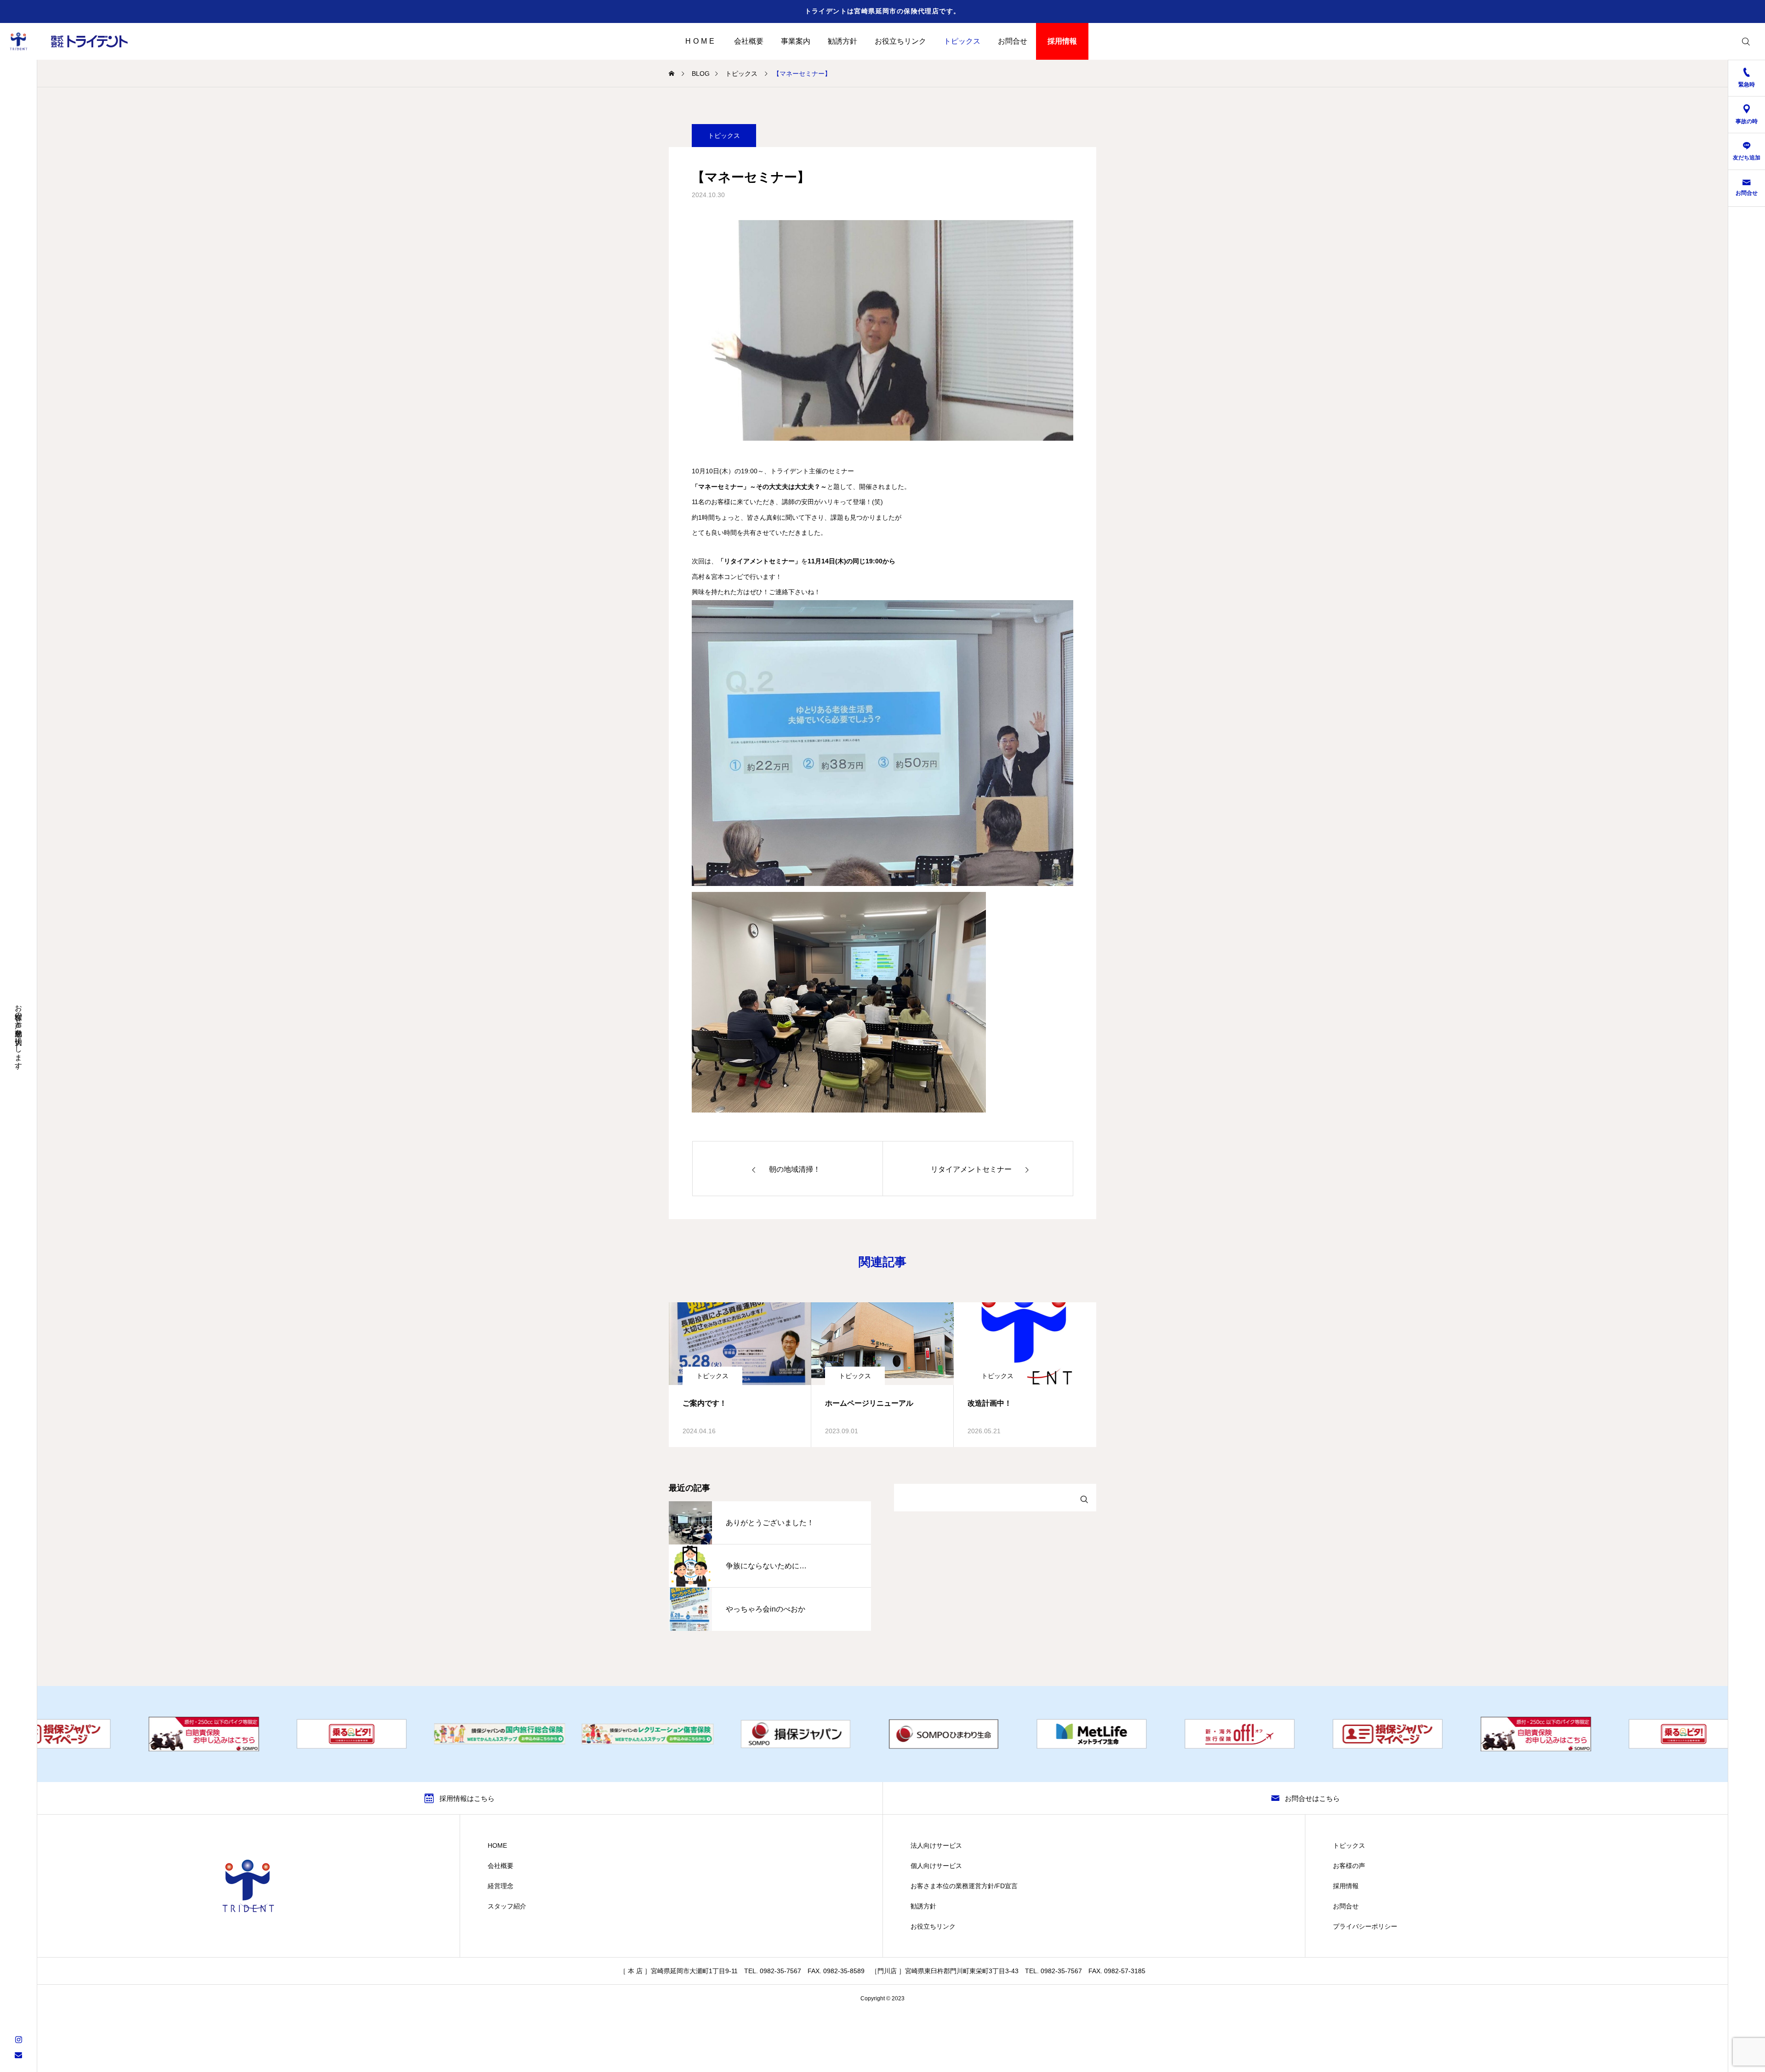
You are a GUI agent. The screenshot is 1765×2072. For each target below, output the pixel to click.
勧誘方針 (843, 41)
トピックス (962, 41)
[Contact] (18, 2055)
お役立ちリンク (900, 41)
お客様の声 (1349, 1866)
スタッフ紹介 (507, 1906)
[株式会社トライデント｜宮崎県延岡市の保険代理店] (71, 41)
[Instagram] (18, 2039)
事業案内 (796, 41)
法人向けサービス (936, 1845)
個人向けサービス (936, 1866)
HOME (701, 41)
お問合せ (1013, 41)
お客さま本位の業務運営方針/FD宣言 (964, 1886)
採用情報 (1062, 41)
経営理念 (501, 1886)
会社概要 (749, 41)
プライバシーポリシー (1365, 1926)
